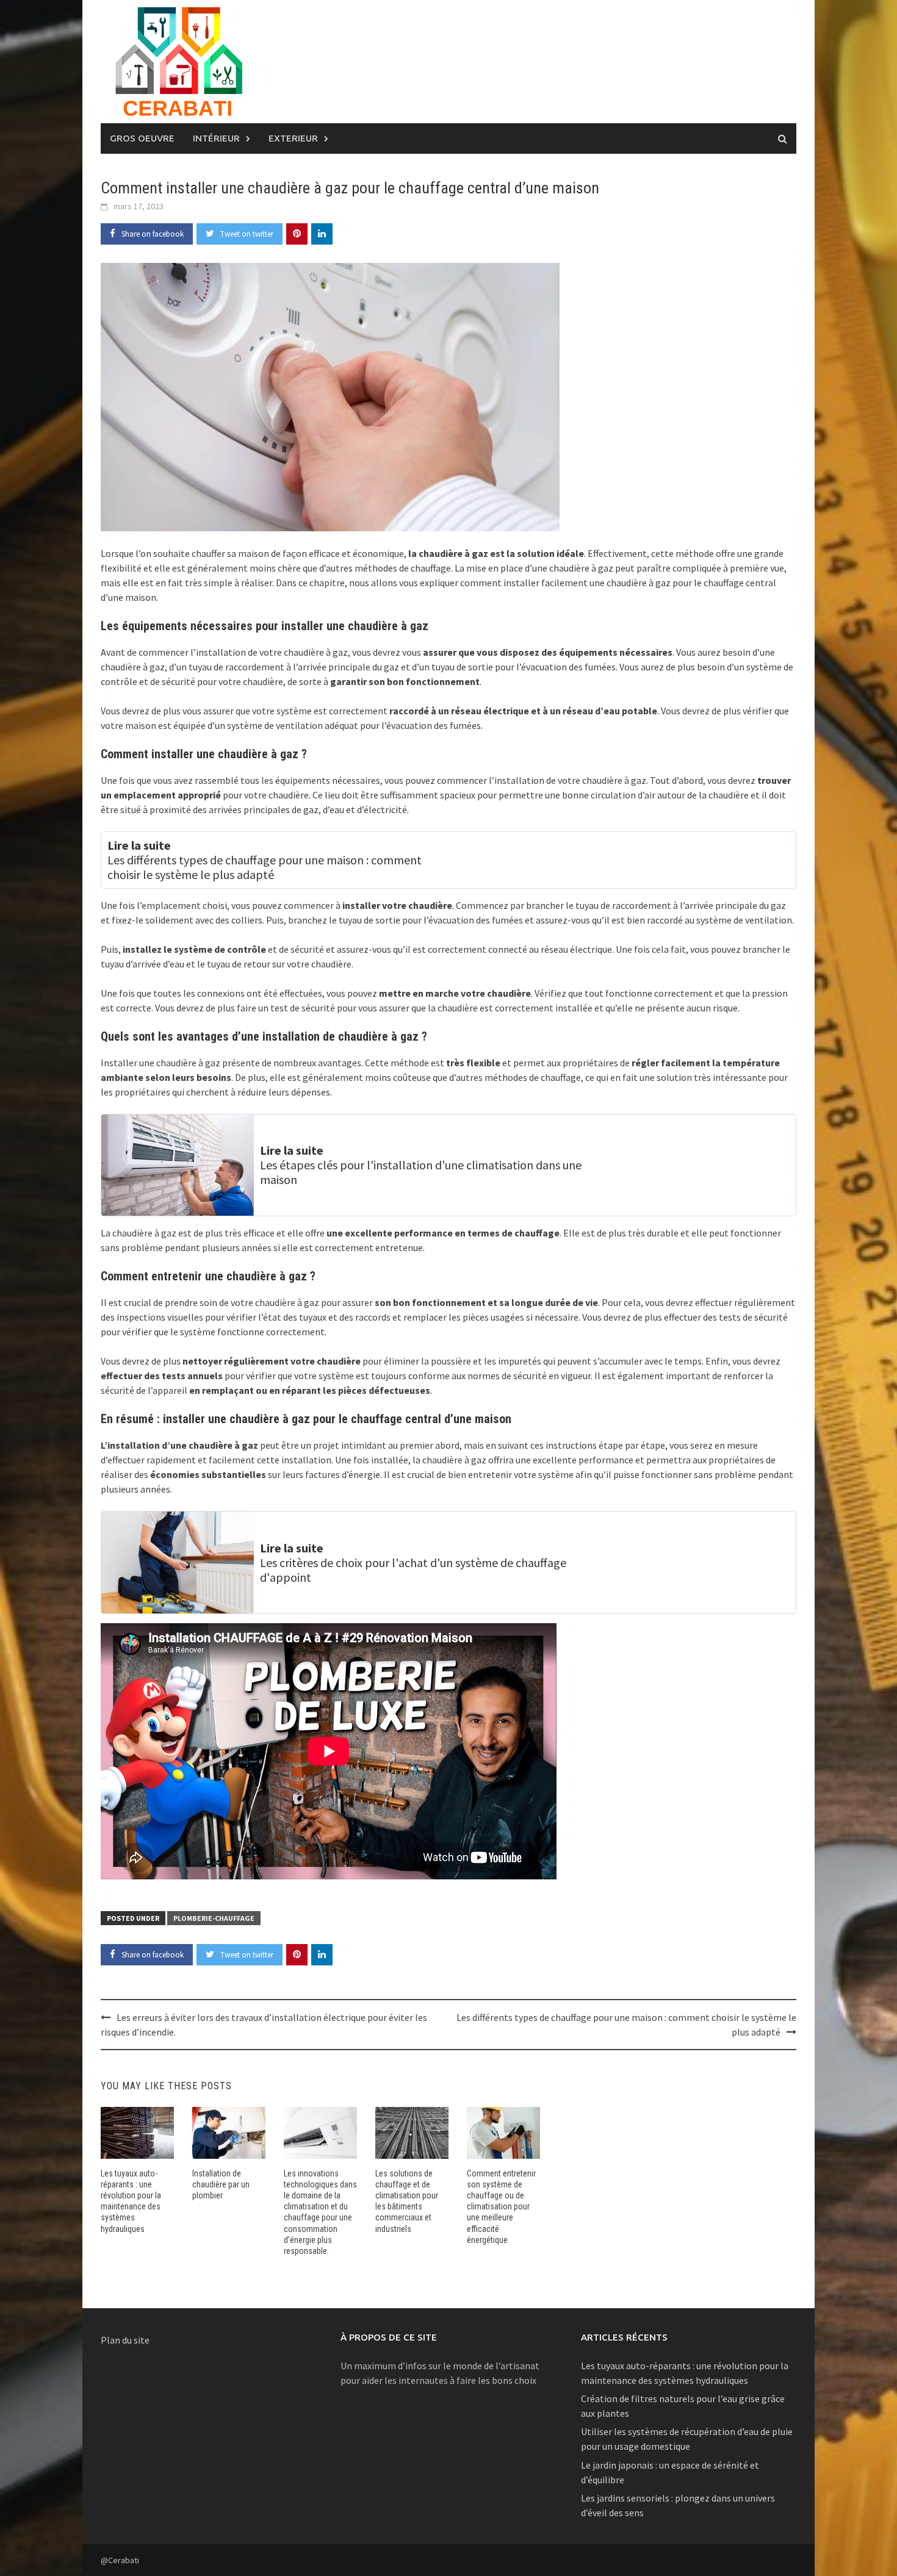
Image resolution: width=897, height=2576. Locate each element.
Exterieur (293, 138)
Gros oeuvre (142, 138)
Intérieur (216, 138)
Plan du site (125, 2340)
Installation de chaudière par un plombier (221, 2184)
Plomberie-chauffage (214, 1918)
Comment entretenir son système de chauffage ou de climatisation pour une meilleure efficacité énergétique (501, 2207)
